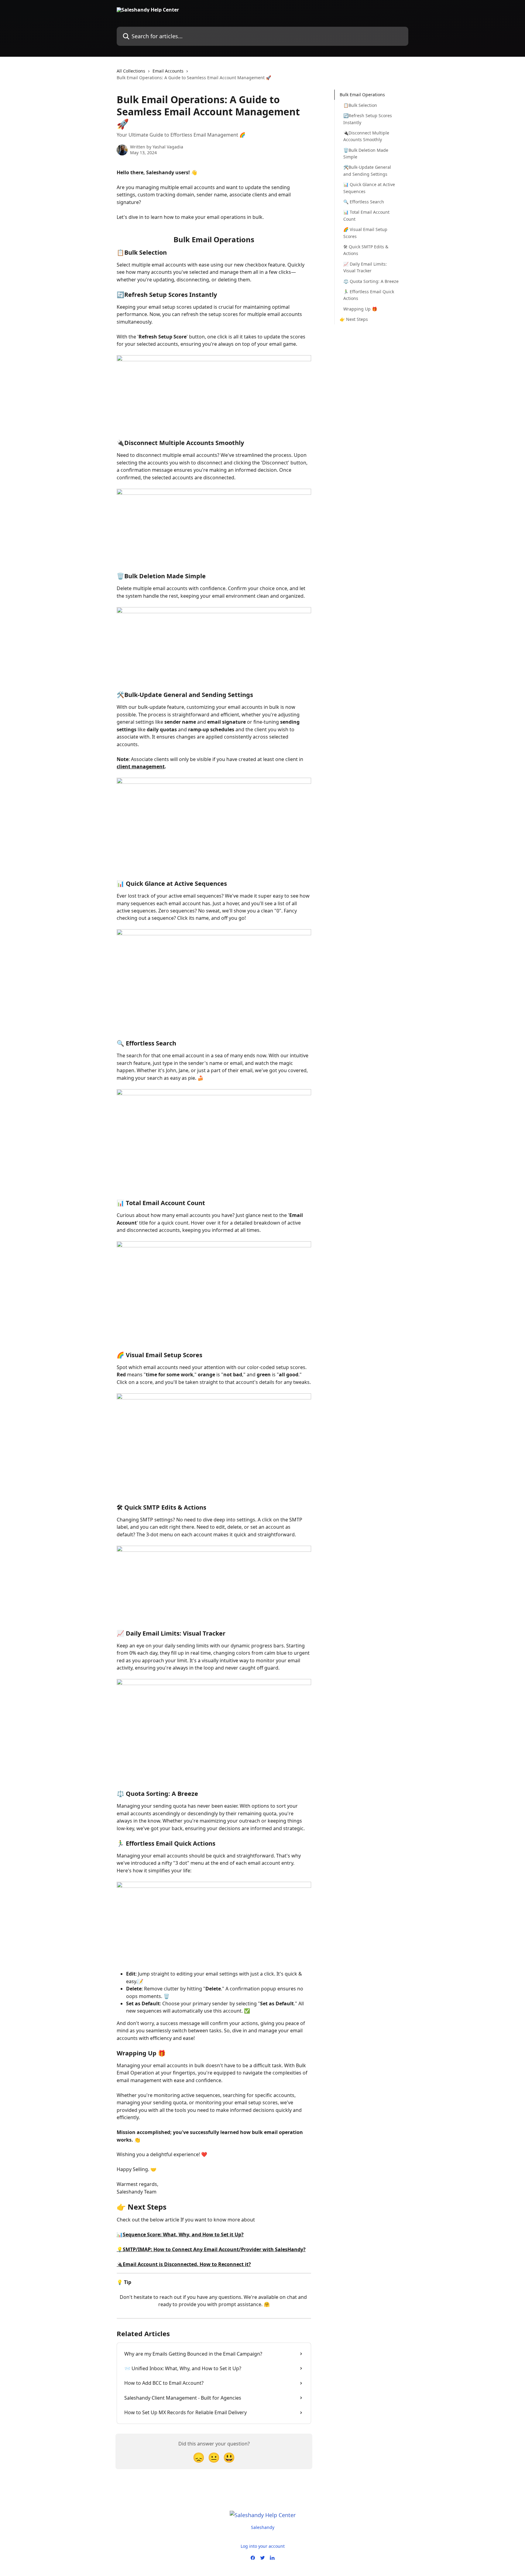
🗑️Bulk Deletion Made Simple (366, 153)
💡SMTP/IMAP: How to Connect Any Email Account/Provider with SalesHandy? (211, 2249)
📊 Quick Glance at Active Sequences (369, 188)
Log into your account (263, 2546)
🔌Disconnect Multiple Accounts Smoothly (366, 136)
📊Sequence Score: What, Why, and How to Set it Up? (180, 2234)
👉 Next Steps (354, 319)
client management (141, 766)
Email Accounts (168, 71)
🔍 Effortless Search (364, 201)
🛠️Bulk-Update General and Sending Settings (367, 170)
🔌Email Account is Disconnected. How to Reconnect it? (184, 2264)
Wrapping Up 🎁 (360, 309)
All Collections (131, 71)
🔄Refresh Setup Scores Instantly (368, 119)
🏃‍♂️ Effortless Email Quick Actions (369, 295)
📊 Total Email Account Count (366, 215)
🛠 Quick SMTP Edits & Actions (366, 250)
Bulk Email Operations (362, 95)
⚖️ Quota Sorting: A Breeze (371, 281)
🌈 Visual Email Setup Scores (365, 233)
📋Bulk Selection (360, 105)
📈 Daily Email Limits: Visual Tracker (365, 267)
